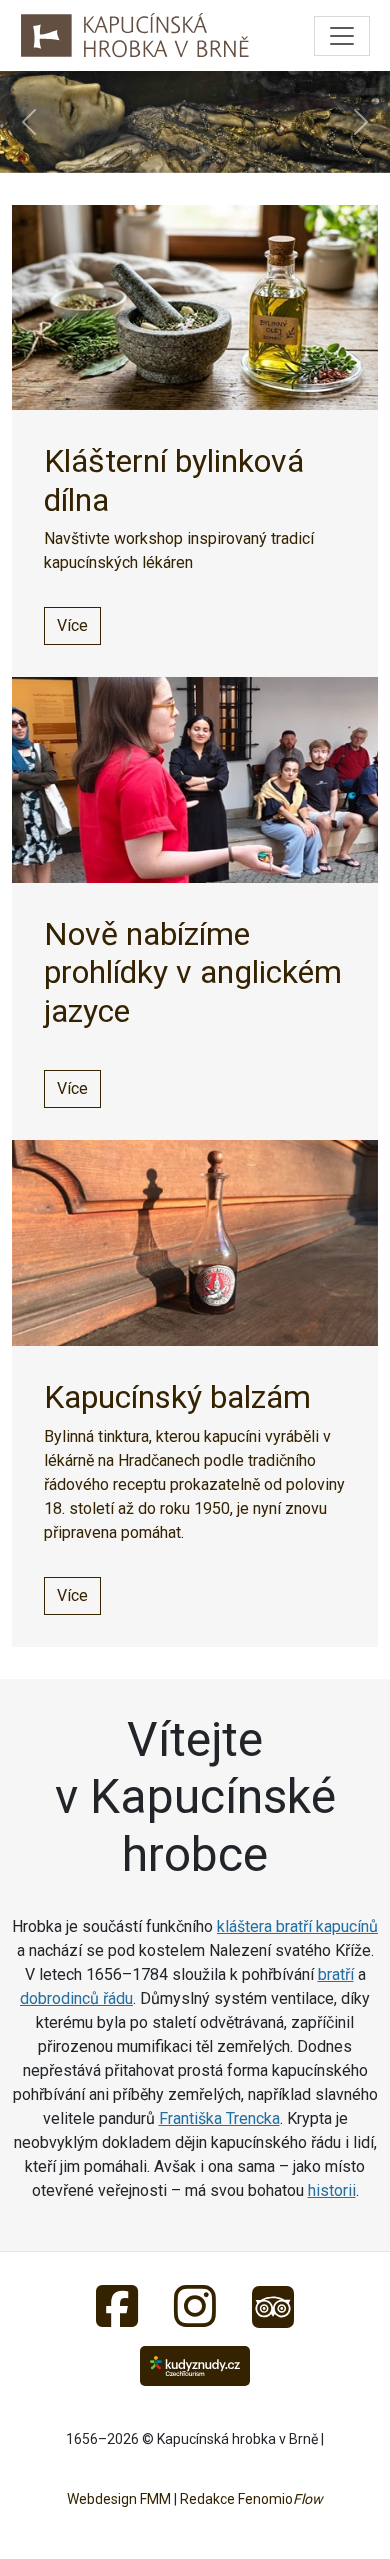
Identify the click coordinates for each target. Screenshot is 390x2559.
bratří (336, 1974)
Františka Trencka (219, 2118)
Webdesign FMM (119, 2499)
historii (332, 2190)
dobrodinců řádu (76, 1998)
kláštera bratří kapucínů (297, 1926)
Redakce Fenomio (251, 2499)
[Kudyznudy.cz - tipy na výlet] (195, 2364)
